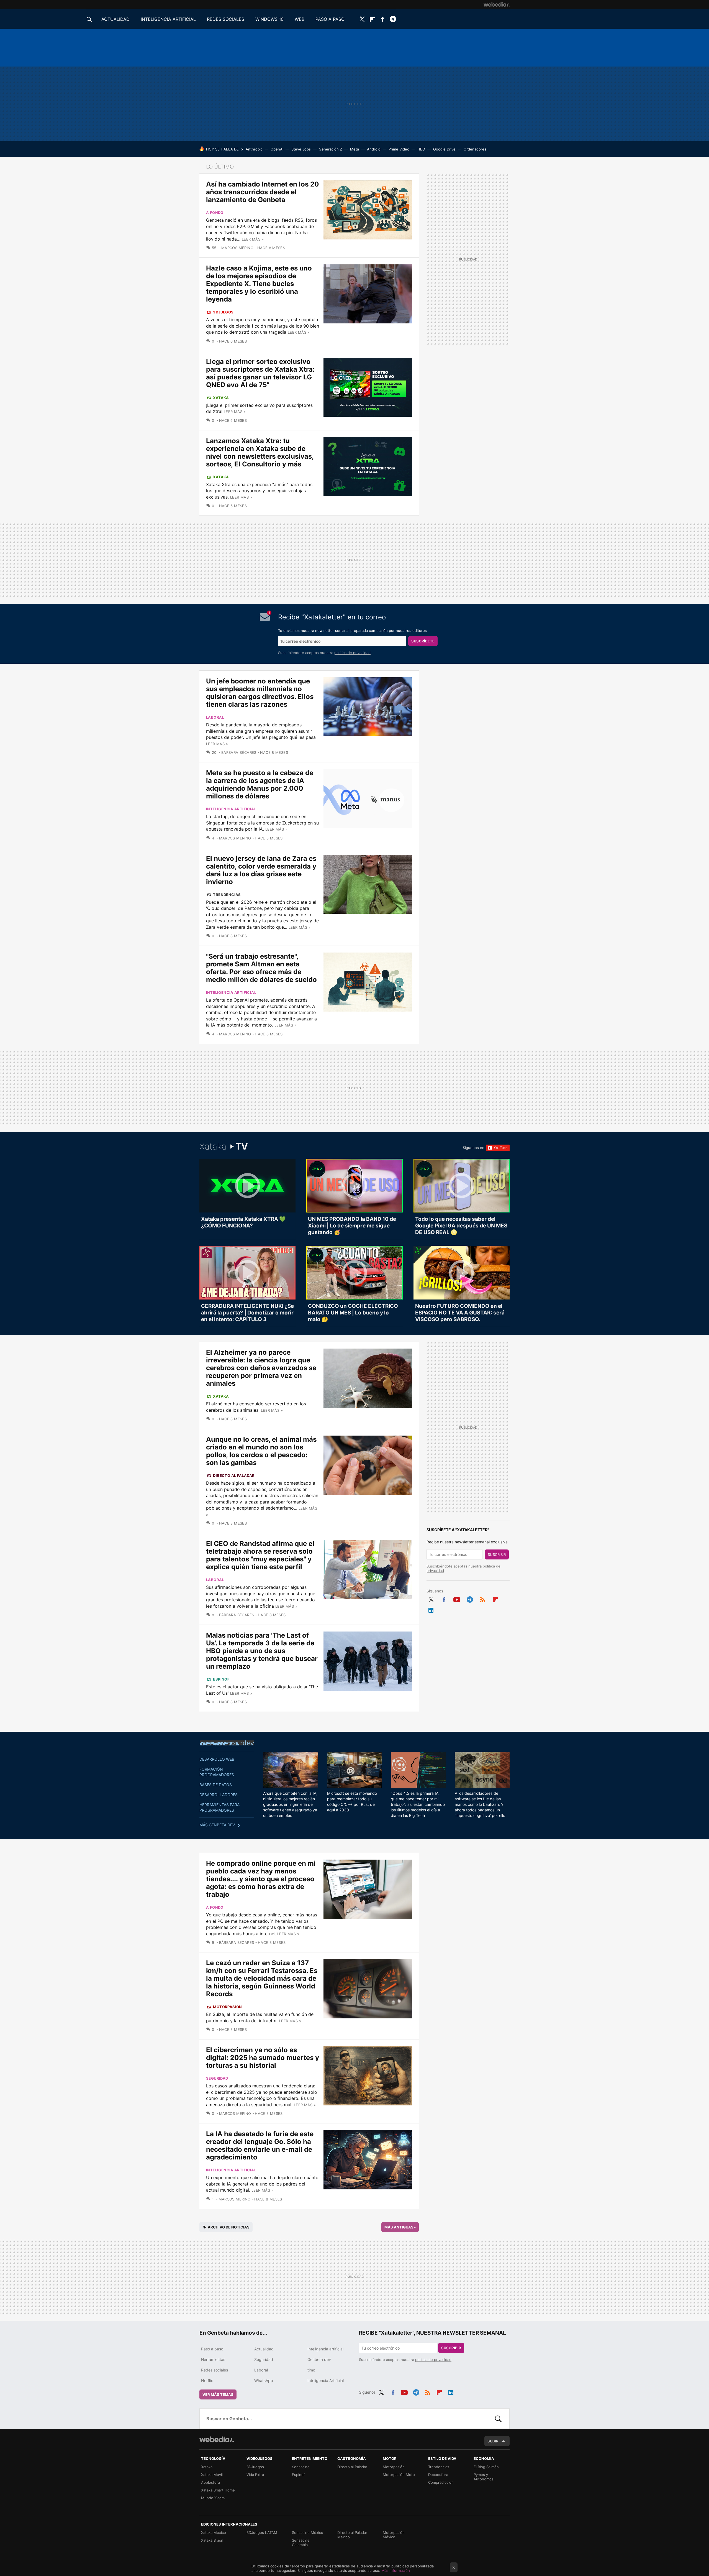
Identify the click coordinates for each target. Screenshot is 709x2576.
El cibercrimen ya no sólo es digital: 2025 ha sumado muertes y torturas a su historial (263, 2058)
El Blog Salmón (486, 2467)
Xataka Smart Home (218, 2490)
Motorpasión (227, 2007)
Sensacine (301, 2467)
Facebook (382, 19)
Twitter (362, 19)
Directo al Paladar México (352, 2535)
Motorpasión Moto (399, 2475)
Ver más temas (218, 2394)
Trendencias (227, 895)
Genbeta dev (227, 1743)
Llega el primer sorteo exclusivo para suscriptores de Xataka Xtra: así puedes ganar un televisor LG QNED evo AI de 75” (260, 373)
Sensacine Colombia (301, 2542)
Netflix (207, 2380)
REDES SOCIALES (226, 19)
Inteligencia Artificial (326, 2380)
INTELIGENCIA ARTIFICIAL (168, 19)
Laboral (215, 717)
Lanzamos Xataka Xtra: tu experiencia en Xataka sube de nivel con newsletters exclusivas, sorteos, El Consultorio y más (260, 452)
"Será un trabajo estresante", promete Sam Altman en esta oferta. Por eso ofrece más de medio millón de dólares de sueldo (261, 968)
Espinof (221, 1679)
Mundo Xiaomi (213, 2498)
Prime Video (399, 149)
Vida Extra (255, 2475)
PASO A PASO (330, 19)
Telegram (393, 19)
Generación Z (330, 149)
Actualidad (264, 2349)
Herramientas (213, 2359)
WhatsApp (264, 2380)
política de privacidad (352, 653)
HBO (421, 149)
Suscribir (497, 1554)
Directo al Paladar (234, 1475)
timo (311, 2370)
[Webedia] (497, 4)
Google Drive (444, 149)
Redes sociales (215, 2370)
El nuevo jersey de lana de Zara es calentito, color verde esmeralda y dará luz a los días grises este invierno (261, 870)
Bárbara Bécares (239, 752)
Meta (354, 149)
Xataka (221, 398)
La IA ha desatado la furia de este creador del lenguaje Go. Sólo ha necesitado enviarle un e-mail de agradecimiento (260, 2145)
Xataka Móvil (212, 2475)
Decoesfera (438, 2475)
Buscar (498, 2419)
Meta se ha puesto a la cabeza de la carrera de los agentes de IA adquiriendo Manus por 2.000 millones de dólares (260, 784)
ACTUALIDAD (115, 19)
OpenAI (277, 149)
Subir (493, 2441)
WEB (300, 19)
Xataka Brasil (212, 2540)
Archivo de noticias (229, 2227)
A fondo (215, 213)
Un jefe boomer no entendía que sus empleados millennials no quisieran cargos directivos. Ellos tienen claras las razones (260, 693)
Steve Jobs (301, 149)
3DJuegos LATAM (262, 2532)
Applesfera (210, 2482)
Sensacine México (308, 2532)
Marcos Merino (237, 248)
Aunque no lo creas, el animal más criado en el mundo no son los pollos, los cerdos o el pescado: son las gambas (261, 1451)
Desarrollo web (217, 1759)
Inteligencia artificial (231, 809)
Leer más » (253, 239)
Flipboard (372, 19)
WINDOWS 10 (269, 19)
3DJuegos (223, 312)
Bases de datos (216, 1785)
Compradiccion (441, 2482)
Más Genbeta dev (217, 1825)
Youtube (457, 1599)
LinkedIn (431, 1609)
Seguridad (217, 2078)
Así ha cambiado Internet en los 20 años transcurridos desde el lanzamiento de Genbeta (263, 192)
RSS (482, 1599)
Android (374, 149)
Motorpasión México (394, 2535)
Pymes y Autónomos (484, 2477)
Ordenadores (475, 149)
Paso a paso (212, 2349)
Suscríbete (423, 641)
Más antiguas (400, 2227)
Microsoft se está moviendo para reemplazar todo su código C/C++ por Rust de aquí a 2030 (352, 1802)
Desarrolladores (219, 1795)
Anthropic (254, 149)
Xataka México (214, 2532)
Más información (396, 2570)
